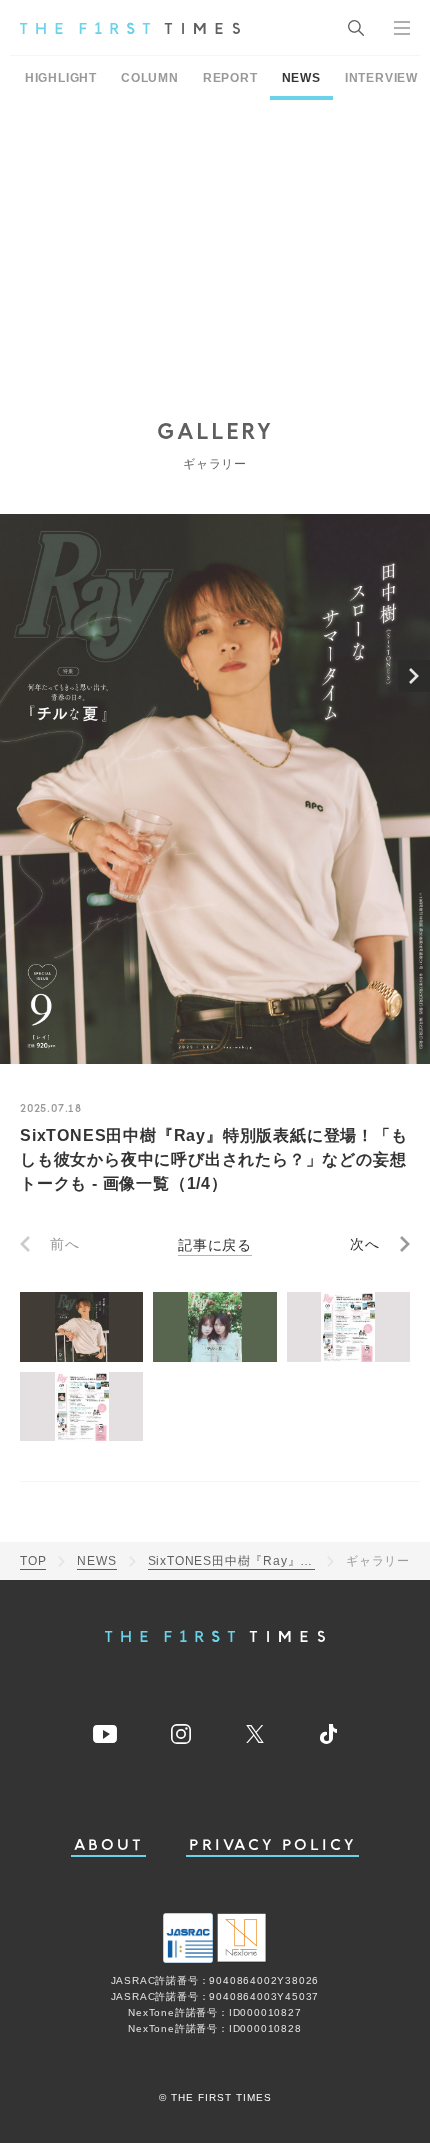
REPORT (230, 78)
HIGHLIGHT (61, 78)
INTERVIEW (381, 78)
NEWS (301, 78)
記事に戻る (215, 1244)
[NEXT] (414, 676)
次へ (365, 1244)
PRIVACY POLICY (272, 1845)
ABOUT (109, 1845)
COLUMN (150, 78)
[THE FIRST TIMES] (130, 28)
